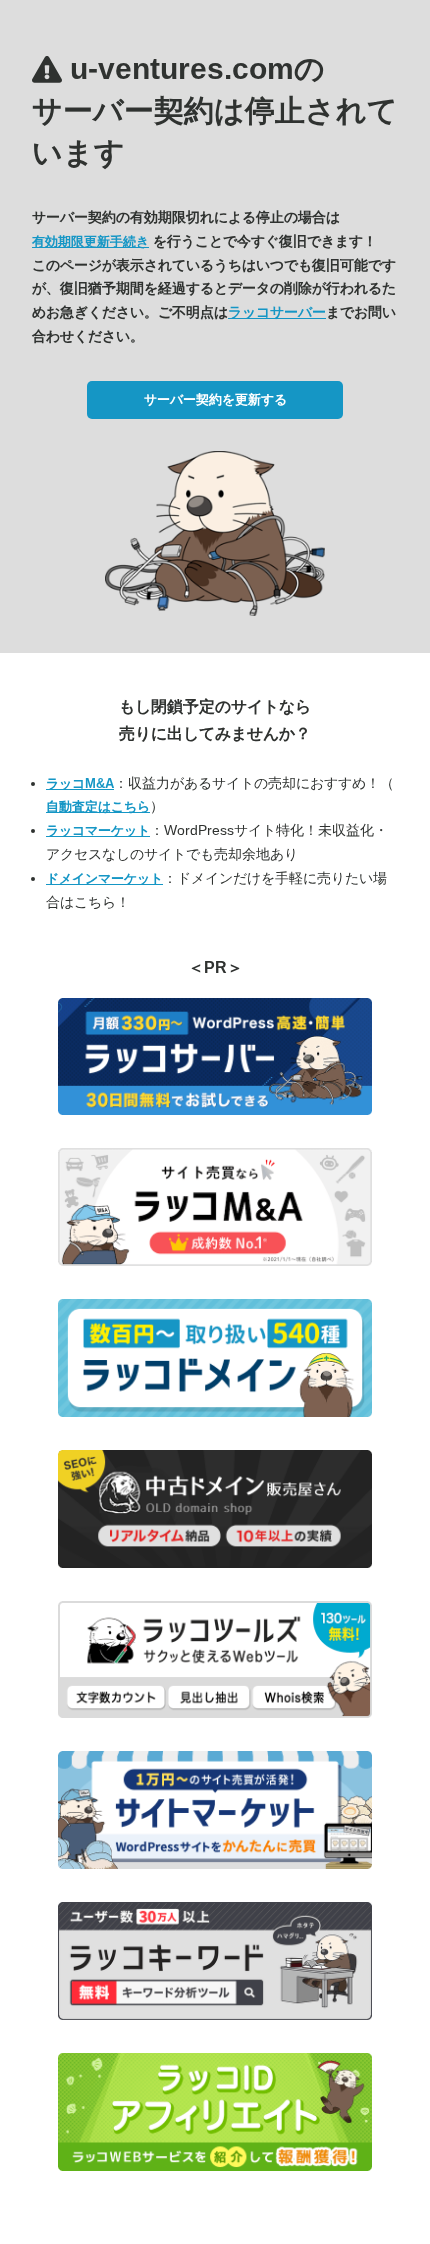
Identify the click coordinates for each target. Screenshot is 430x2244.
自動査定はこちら (98, 806)
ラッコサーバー (277, 312)
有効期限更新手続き (90, 241)
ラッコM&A (80, 783)
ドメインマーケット (104, 878)
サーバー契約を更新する (215, 399)
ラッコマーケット (98, 830)
